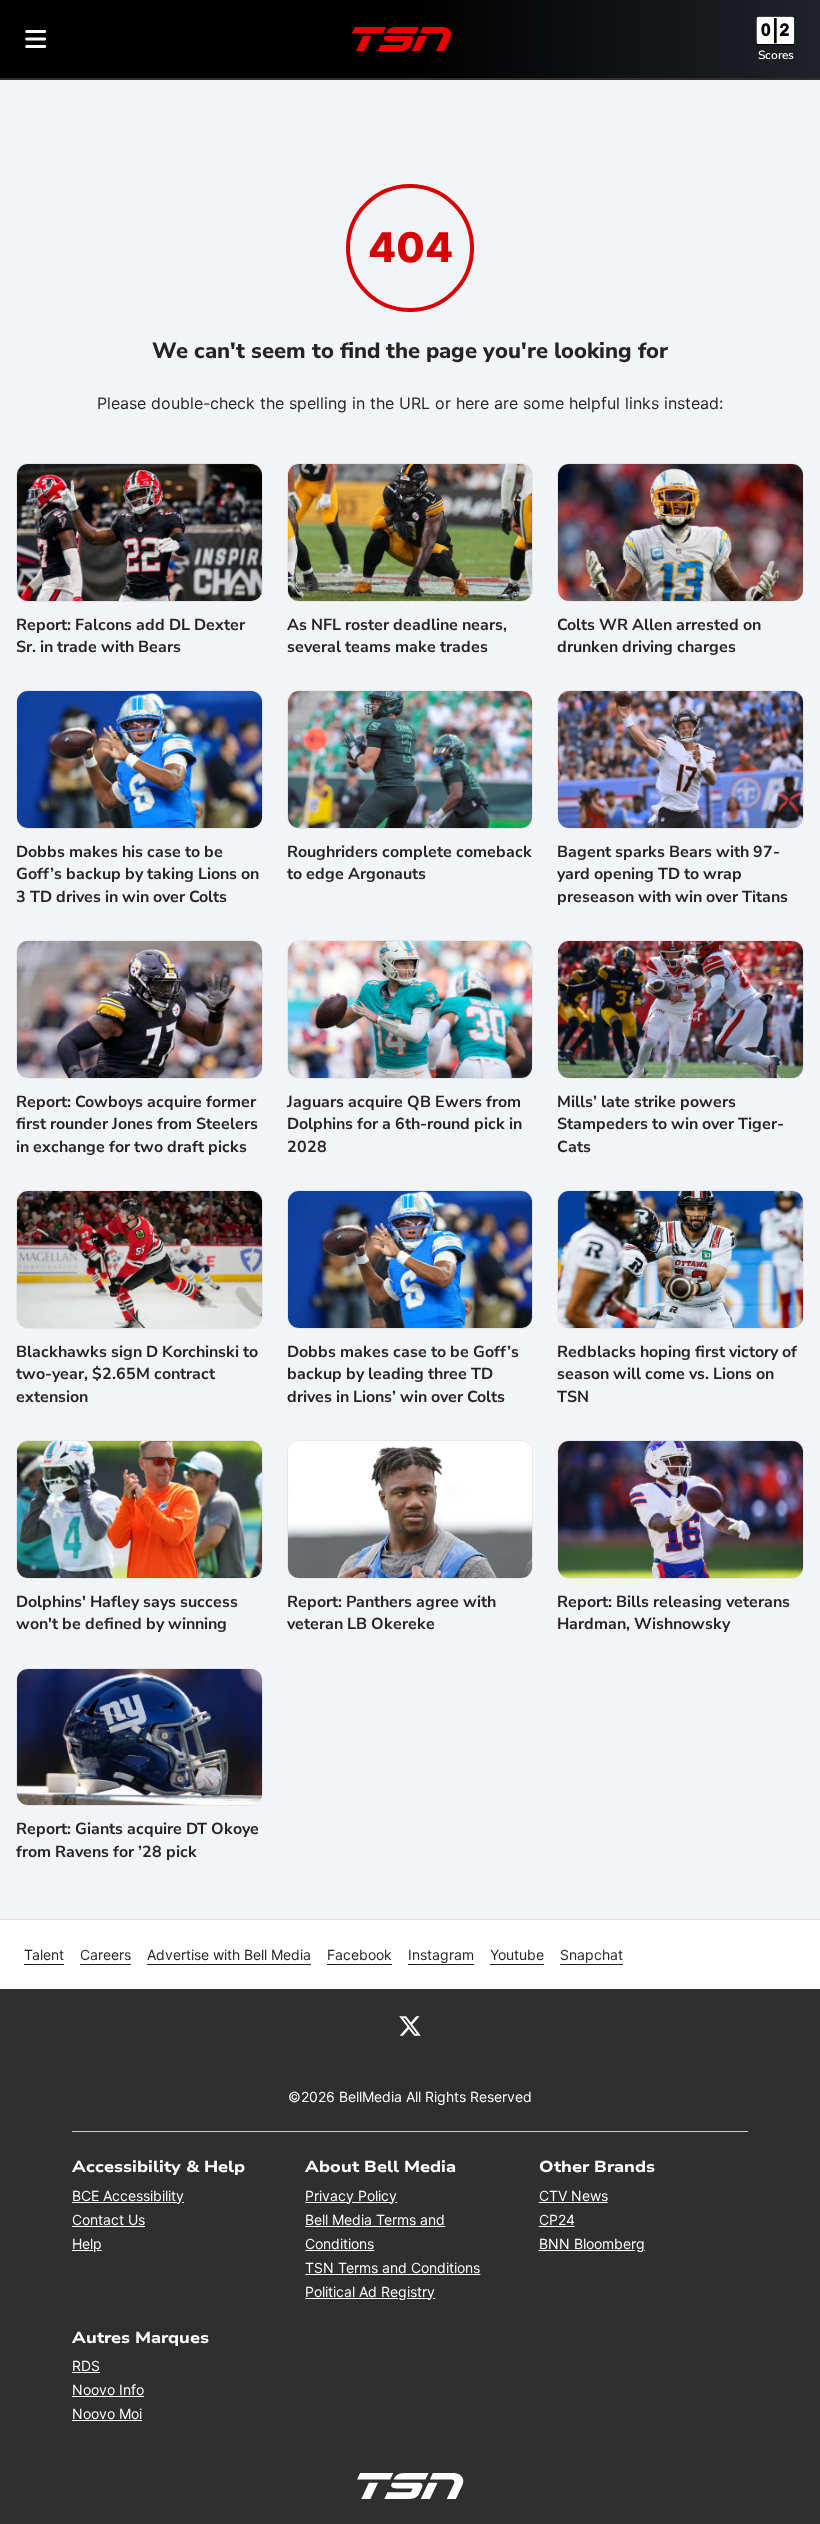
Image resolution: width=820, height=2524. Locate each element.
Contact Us (108, 2219)
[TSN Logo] (402, 39)
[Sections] (36, 39)
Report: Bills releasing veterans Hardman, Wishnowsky (673, 1613)
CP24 (557, 2219)
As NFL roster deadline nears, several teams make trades (397, 636)
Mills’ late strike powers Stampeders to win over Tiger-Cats (670, 1124)
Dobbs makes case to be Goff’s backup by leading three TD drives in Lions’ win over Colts (403, 1374)
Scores (776, 55)
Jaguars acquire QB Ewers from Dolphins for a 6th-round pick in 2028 (404, 1124)
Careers (105, 1954)
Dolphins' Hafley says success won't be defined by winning (127, 1613)
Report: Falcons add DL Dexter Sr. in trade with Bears (130, 636)
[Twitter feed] (410, 2025)
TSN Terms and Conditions (392, 2267)
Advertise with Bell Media (229, 1954)
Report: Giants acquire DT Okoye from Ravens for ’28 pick (137, 1840)
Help (87, 2243)
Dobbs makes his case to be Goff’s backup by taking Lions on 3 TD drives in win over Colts (137, 874)
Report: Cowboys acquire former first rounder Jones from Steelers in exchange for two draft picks (137, 1124)
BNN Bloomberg (592, 2243)
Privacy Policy (351, 2195)
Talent (44, 1954)
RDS (86, 2365)
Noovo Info (108, 2389)
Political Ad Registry (370, 2291)
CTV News (573, 2195)
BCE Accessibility (128, 2195)
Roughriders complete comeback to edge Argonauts (409, 863)
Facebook (359, 1954)
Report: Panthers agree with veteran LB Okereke (391, 1613)
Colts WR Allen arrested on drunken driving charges (659, 636)
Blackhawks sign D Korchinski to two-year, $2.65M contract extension (137, 1374)
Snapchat (591, 1954)
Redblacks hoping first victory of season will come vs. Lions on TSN (677, 1374)
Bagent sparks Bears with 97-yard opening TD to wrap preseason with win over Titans (672, 874)
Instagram (441, 1954)
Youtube (517, 1954)
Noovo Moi (107, 2413)
